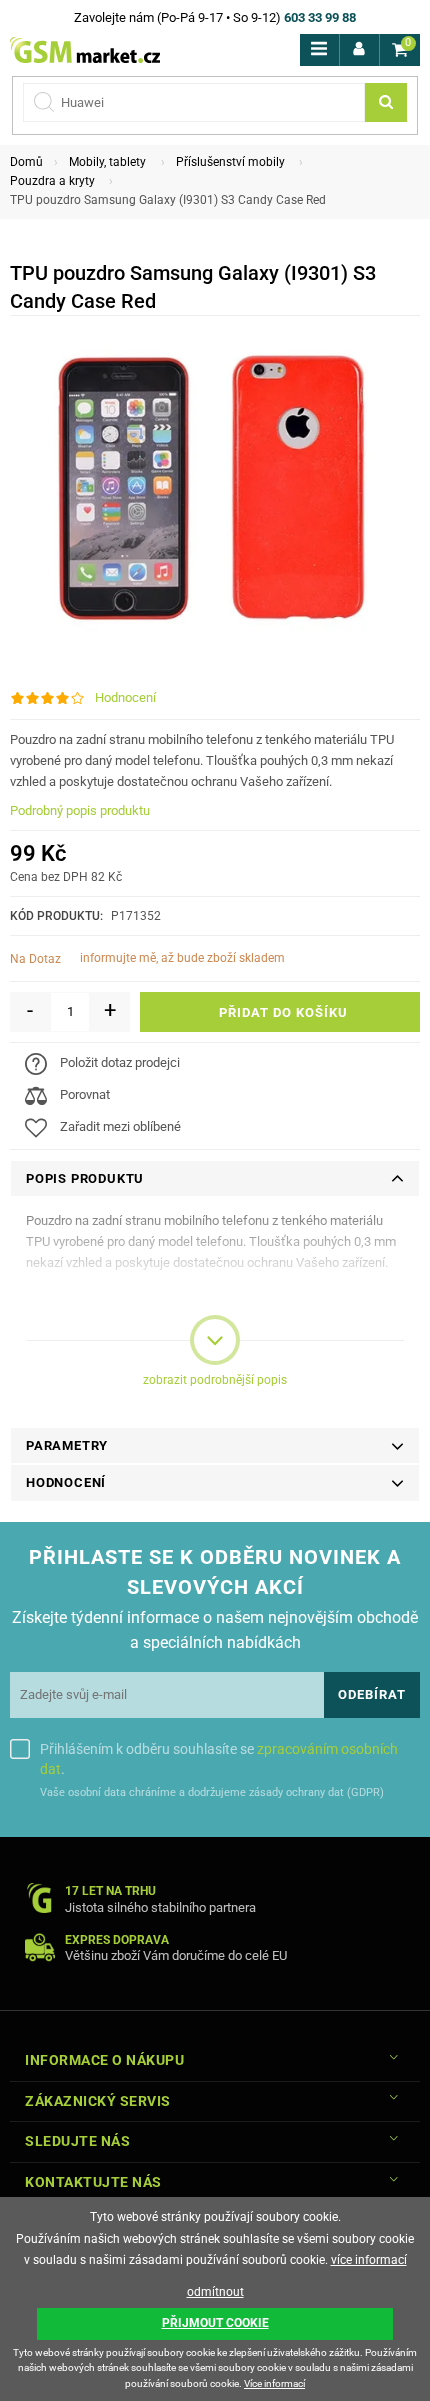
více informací (369, 2260)
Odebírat (372, 1694)
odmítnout (215, 2292)
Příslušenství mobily (230, 162)
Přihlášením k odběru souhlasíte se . (219, 1759)
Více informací (274, 2383)
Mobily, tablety (107, 162)
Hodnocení (125, 697)
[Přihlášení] (359, 50)
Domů (26, 162)
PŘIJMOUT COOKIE (215, 2323)
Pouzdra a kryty (52, 181)
